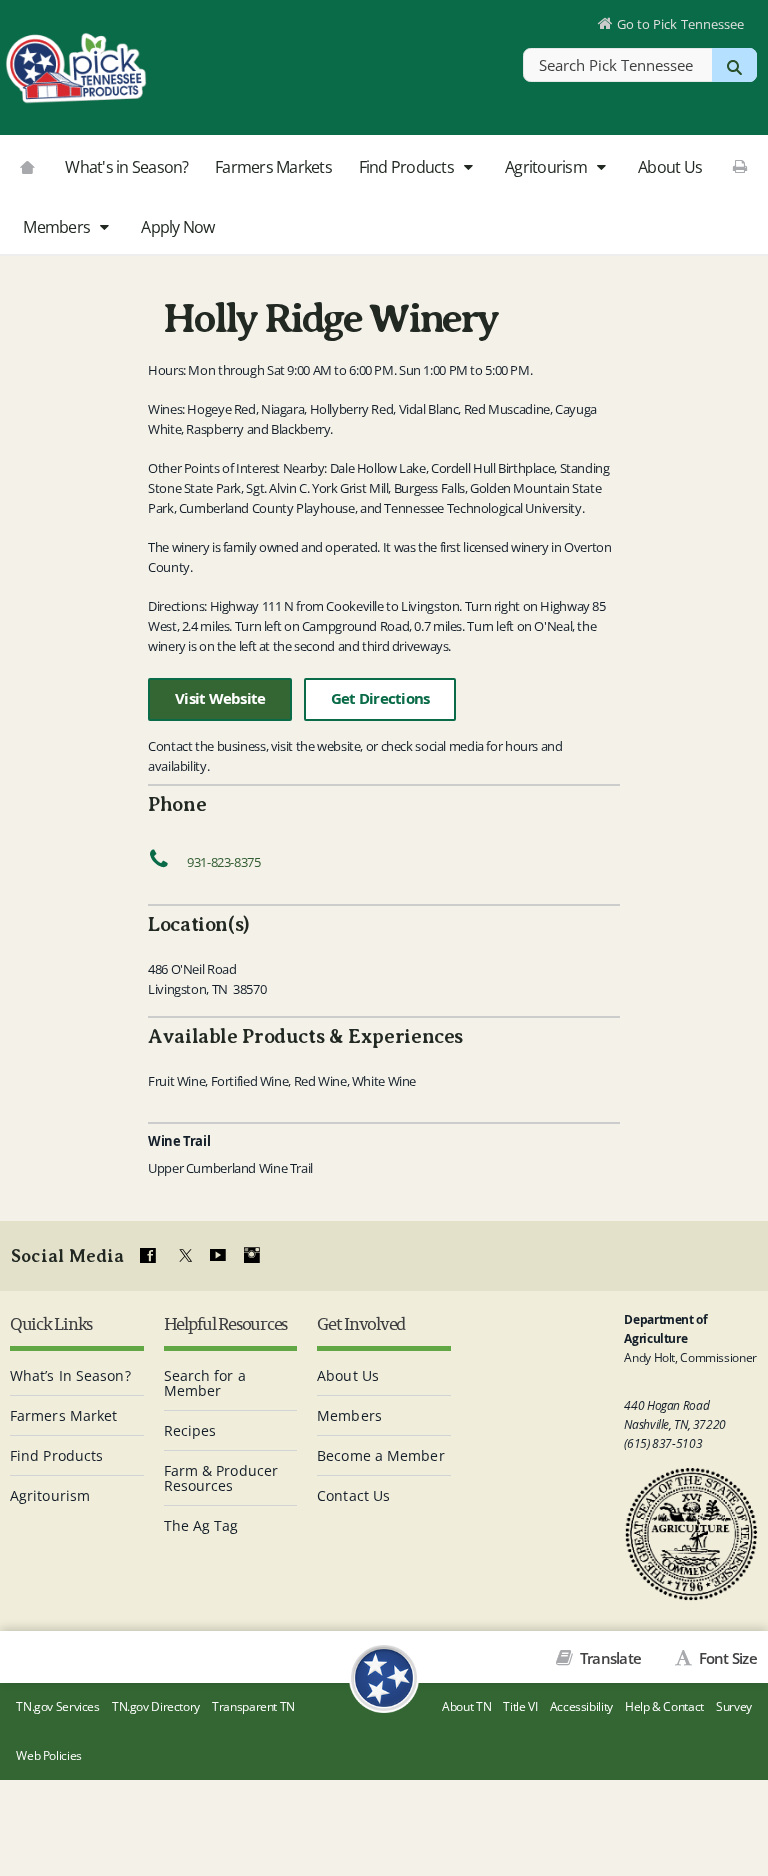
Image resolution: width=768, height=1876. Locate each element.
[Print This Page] (740, 166)
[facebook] (148, 1256)
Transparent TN (253, 1706)
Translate (609, 1658)
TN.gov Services (57, 1706)
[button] (467, 168)
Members (58, 227)
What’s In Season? (70, 1375)
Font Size (726, 1658)
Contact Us (353, 1495)
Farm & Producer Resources (221, 1478)
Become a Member (381, 1455)
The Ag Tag (201, 1525)
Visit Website (220, 698)
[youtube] (217, 1256)
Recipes (190, 1430)
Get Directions (380, 698)
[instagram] (252, 1256)
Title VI (520, 1706)
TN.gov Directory (156, 1706)
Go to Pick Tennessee (680, 24)
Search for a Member (205, 1383)
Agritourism (547, 167)
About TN (466, 1706)
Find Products (408, 167)
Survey (734, 1706)
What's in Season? (126, 167)
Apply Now (177, 227)
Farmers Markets (273, 167)
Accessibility (581, 1706)
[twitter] (183, 1256)
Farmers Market (63, 1415)
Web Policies (49, 1755)
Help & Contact (664, 1706)
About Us (670, 167)
